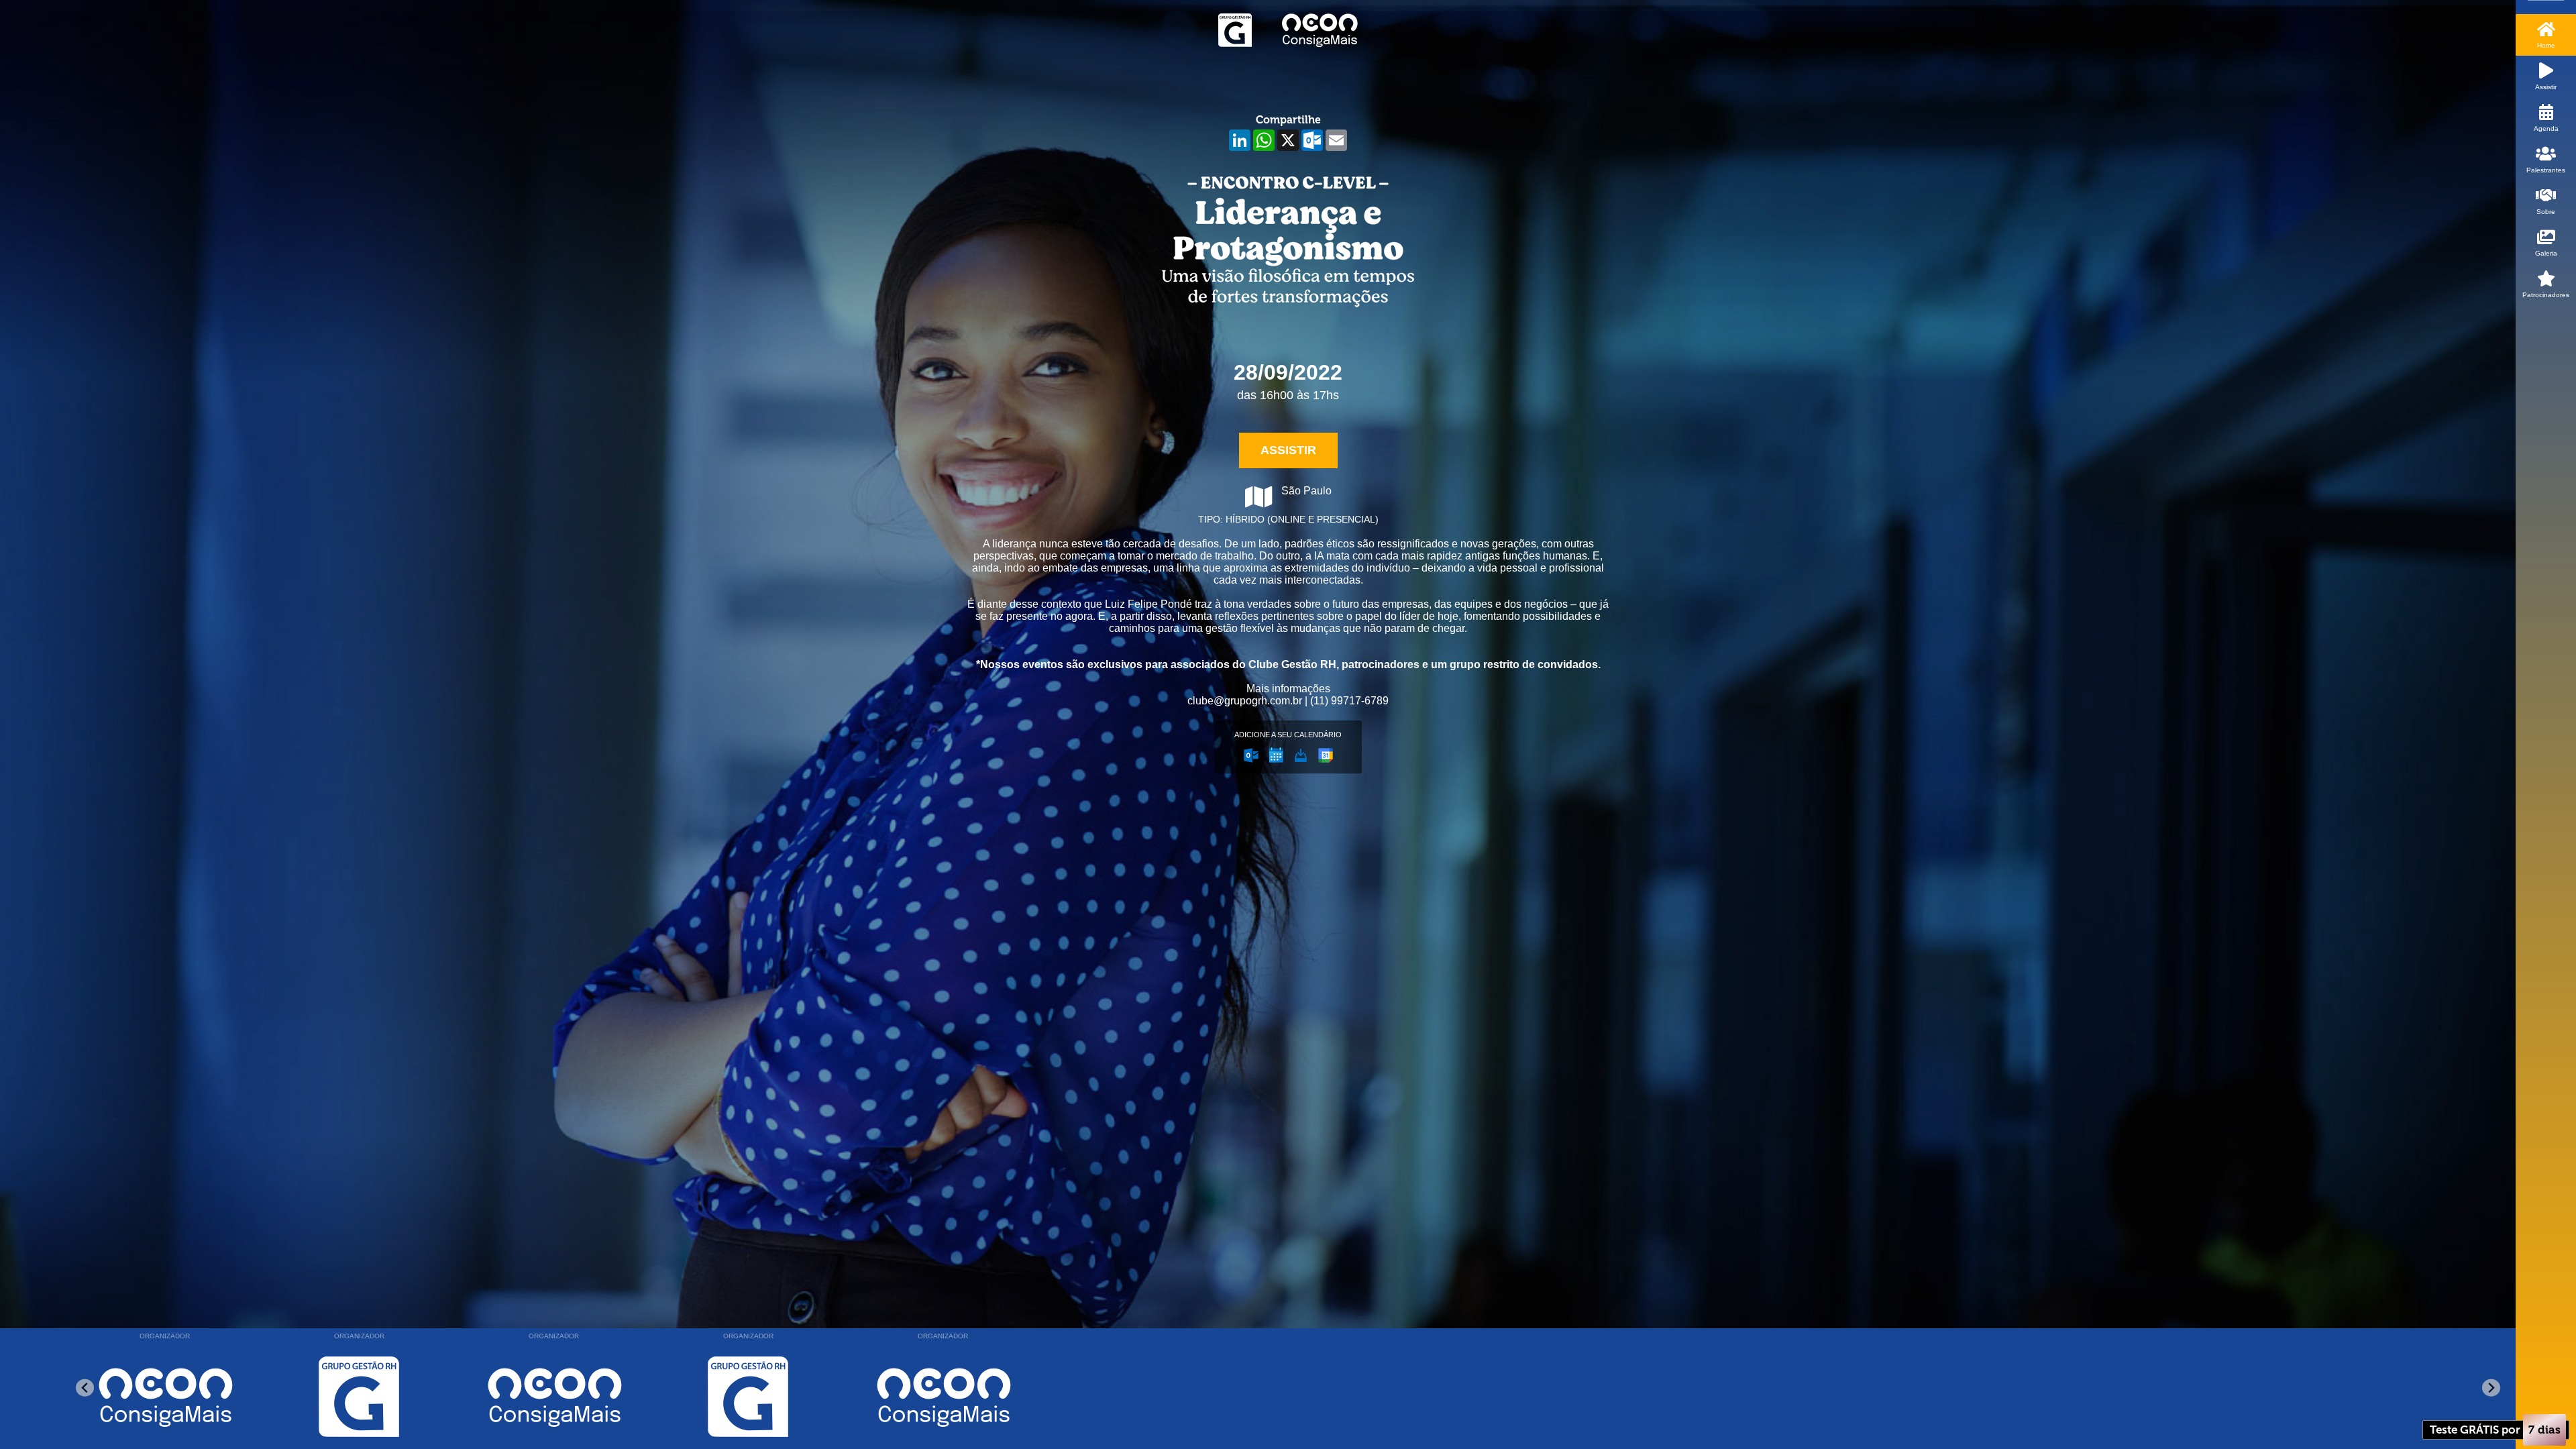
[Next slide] (2491, 1388)
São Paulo (1306, 491)
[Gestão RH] (164, 1397)
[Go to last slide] (85, 1388)
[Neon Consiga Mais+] (359, 1397)
